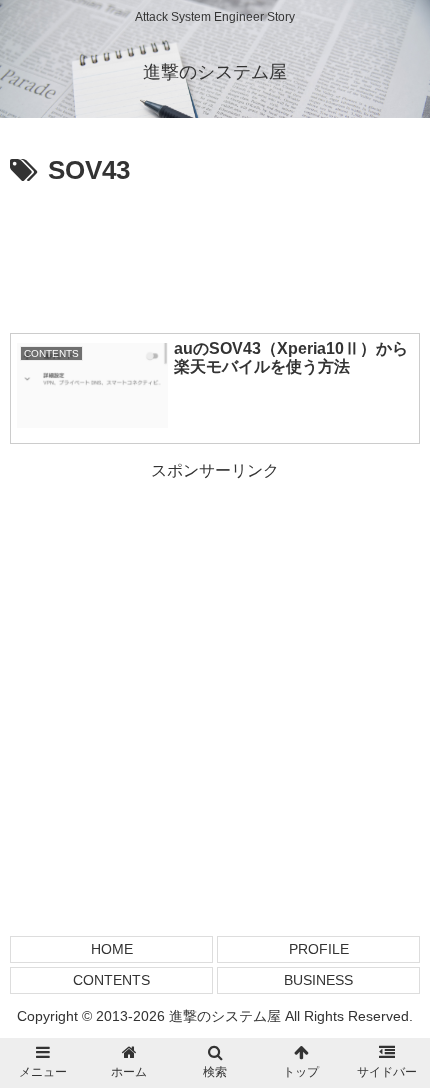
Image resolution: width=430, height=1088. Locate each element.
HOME (112, 949)
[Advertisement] (215, 254)
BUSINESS (318, 980)
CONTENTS (111, 980)
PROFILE (319, 949)
